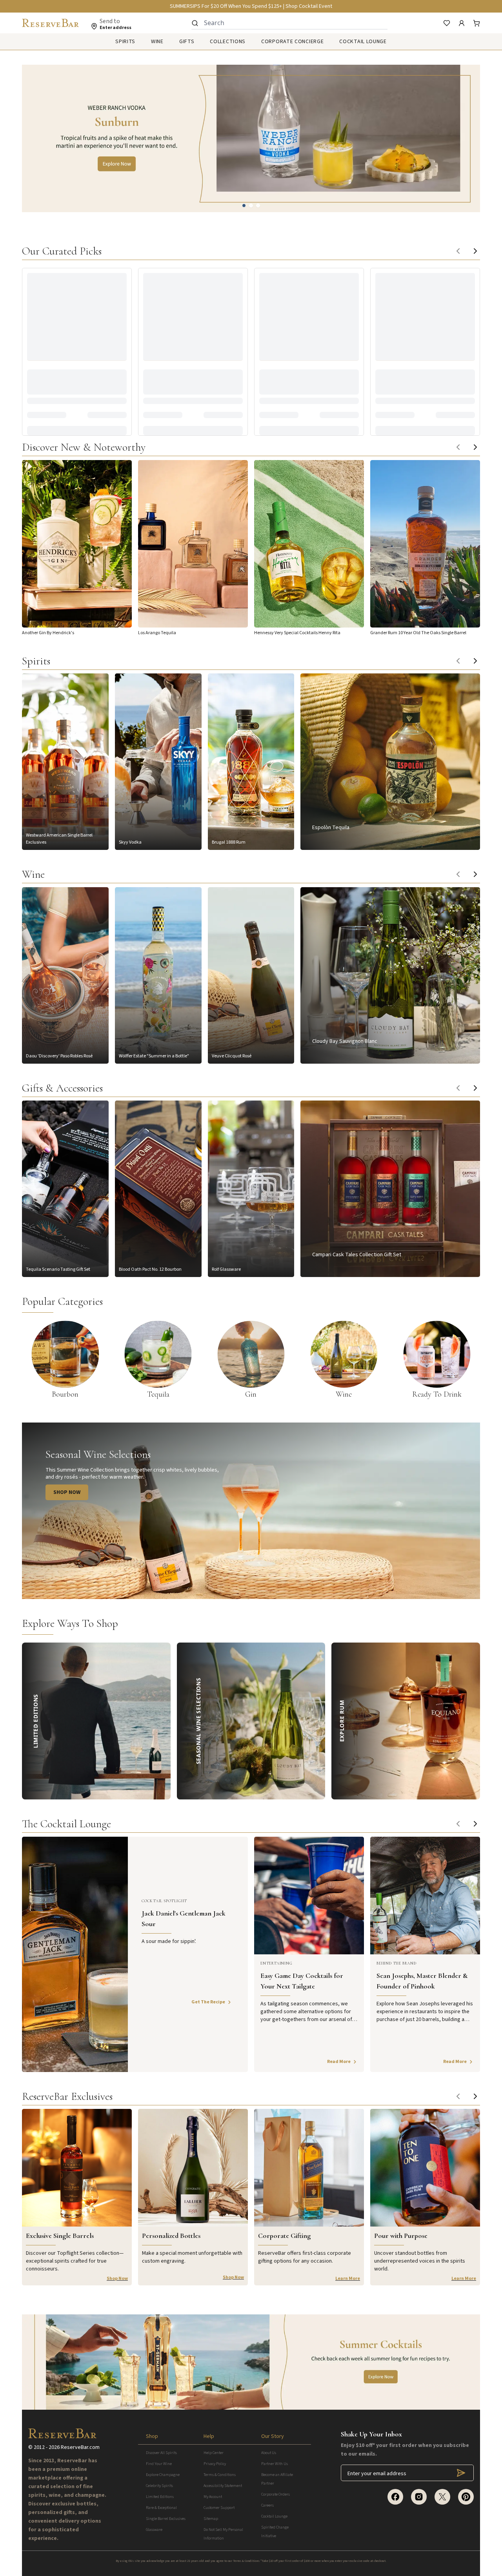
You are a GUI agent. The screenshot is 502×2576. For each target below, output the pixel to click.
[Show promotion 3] (258, 206)
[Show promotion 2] (251, 206)
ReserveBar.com (80, 2447)
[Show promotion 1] (244, 206)
